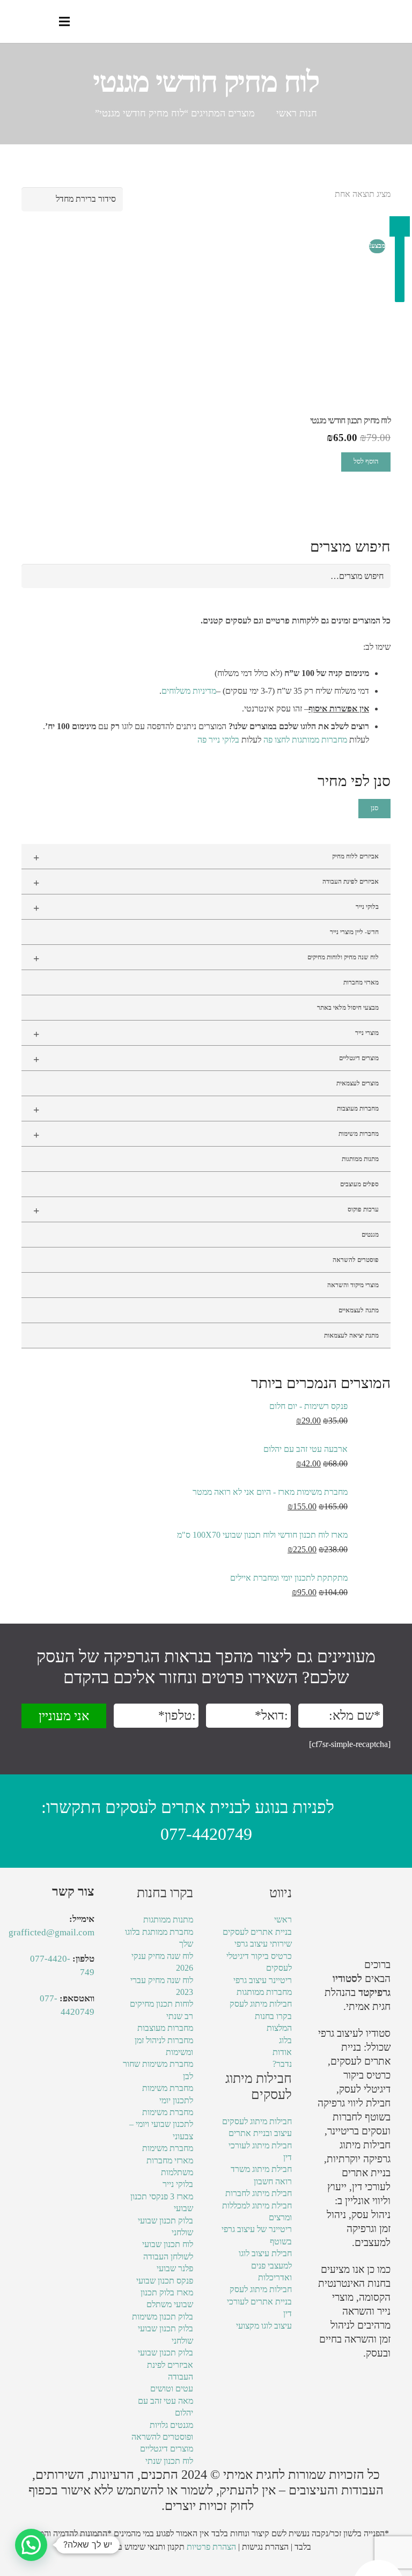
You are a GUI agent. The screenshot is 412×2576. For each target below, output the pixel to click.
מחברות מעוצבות (206, 1110)
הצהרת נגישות (265, 2547)
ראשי (283, 1920)
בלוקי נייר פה (218, 740)
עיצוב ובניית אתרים (260, 2133)
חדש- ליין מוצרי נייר (354, 932)
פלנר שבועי (175, 2268)
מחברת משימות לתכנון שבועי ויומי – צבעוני (161, 2124)
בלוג (285, 2040)
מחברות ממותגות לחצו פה (305, 740)
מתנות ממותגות (360, 1159)
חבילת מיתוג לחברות (259, 2193)
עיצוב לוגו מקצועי (264, 2326)
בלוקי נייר (206, 908)
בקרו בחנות (273, 2016)
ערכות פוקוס (206, 1210)
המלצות (279, 2028)
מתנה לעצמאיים (359, 1310)
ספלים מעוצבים (359, 1184)
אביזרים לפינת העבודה (206, 883)
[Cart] (20, 21)
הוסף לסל (366, 461)
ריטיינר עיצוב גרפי (263, 1980)
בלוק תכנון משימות (163, 2317)
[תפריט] (64, 21)
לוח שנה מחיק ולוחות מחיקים (206, 958)
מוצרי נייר (206, 1034)
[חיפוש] (42, 22)
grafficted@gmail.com (51, 1932)
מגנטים (370, 1235)
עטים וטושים (172, 2388)
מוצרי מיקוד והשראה (353, 1285)
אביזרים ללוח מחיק (206, 857)
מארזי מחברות (361, 982)
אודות (282, 2052)
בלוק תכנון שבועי (165, 2353)
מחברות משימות (206, 1135)
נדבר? (282, 2064)
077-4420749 (206, 1834)
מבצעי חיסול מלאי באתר (348, 1008)
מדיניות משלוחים (189, 691)
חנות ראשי (297, 113)
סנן (374, 808)
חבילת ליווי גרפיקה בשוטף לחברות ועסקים (354, 2117)
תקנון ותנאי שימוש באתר (144, 2547)
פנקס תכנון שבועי (165, 2281)
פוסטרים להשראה (356, 1260)
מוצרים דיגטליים (206, 1059)
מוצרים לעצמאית (358, 1083)
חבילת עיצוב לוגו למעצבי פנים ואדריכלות (265, 2265)
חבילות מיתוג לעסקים (257, 2121)
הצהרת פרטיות (211, 2547)
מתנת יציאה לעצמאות (351, 1335)
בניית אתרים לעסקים (257, 1932)
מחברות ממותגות (264, 1992)
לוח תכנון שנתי (169, 2461)
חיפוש (376, 576)
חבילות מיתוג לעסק (261, 2004)
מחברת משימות (168, 2148)
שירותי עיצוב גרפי (263, 1944)
